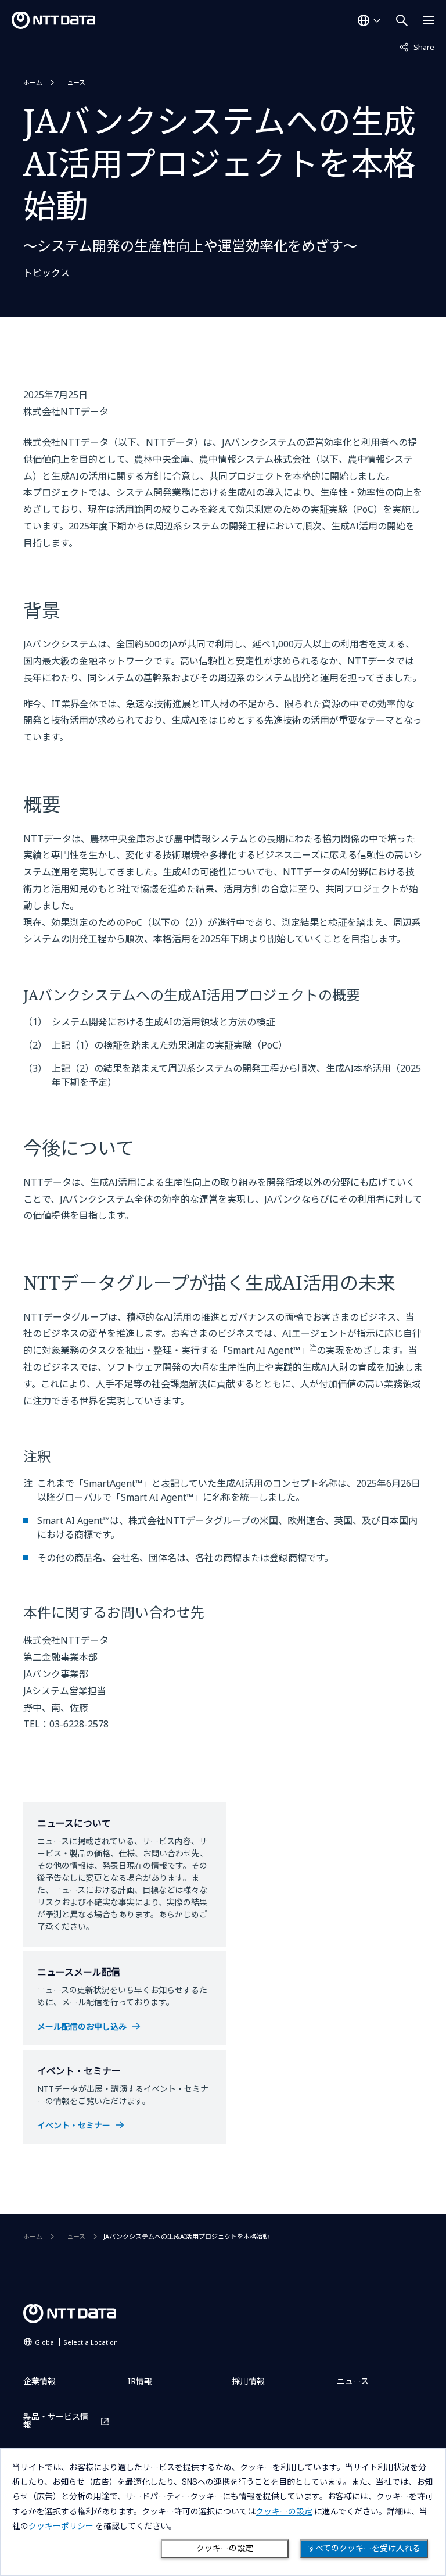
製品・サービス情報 (56, 2421)
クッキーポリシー (61, 2526)
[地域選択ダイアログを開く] (369, 20)
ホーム (33, 82)
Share (417, 47)
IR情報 (140, 2381)
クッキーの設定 (225, 2548)
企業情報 (39, 2381)
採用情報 (249, 2381)
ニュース (73, 82)
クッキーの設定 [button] (284, 2511)
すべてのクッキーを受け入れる (364, 2548)
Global (76, 2342)
